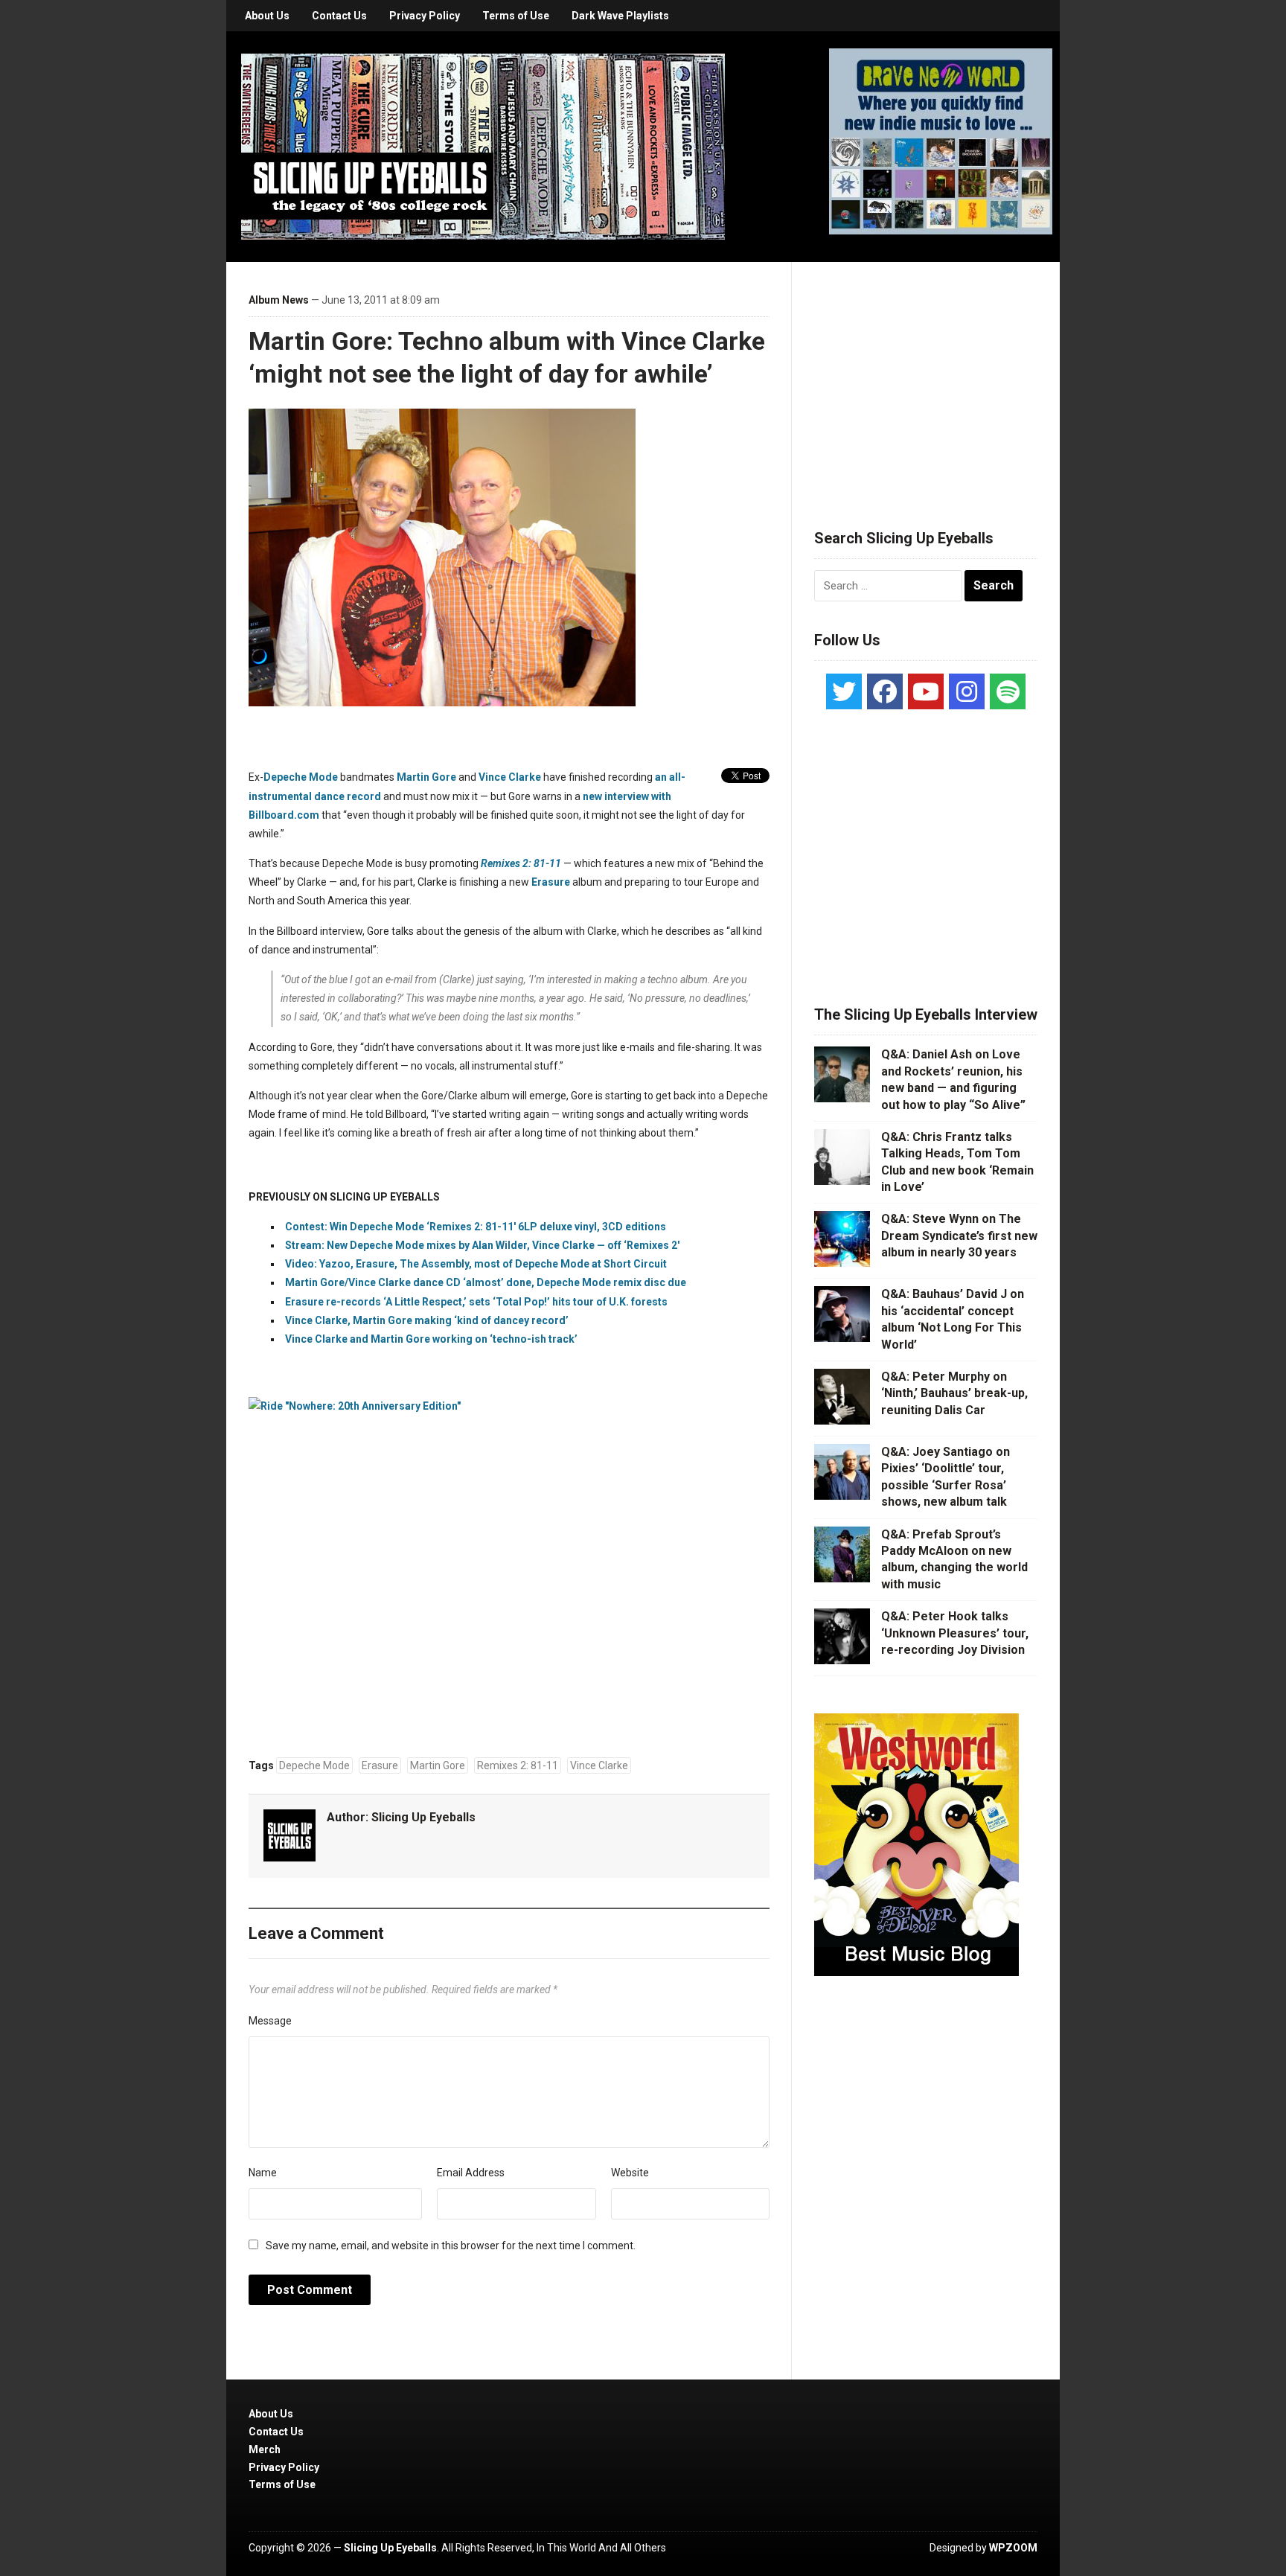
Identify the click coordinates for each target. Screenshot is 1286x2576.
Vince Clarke (510, 777)
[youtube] (926, 691)
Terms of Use (516, 16)
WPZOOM (1013, 2548)
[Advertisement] (926, 377)
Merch (265, 2449)
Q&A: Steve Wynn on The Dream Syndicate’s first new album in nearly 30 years (959, 1236)
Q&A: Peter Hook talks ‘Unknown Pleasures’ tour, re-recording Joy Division (955, 1633)
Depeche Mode (301, 777)
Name (263, 2173)
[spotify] (1008, 691)
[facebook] (885, 691)
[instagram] (967, 691)
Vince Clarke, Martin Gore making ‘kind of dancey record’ (427, 1320)
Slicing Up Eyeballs (423, 1817)
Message (270, 2021)
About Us (267, 16)
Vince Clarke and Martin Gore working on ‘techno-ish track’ (431, 1339)
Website (630, 2173)
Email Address (471, 2173)
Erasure (551, 882)
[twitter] (844, 691)
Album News (279, 300)
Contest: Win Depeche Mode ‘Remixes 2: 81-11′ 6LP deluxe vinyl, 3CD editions (476, 1227)
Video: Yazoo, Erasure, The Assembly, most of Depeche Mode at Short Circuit (476, 1264)
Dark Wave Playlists (620, 16)
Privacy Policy (425, 16)
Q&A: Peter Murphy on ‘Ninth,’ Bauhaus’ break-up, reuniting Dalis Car (954, 1393)
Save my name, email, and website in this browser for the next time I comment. (451, 2246)
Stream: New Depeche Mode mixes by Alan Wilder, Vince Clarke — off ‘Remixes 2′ (482, 1245)
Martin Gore (426, 777)
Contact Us (339, 16)
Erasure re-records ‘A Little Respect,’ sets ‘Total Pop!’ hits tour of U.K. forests (476, 1302)
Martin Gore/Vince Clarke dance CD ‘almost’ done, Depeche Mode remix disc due (486, 1282)
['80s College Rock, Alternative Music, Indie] (483, 146)
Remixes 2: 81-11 (521, 863)
